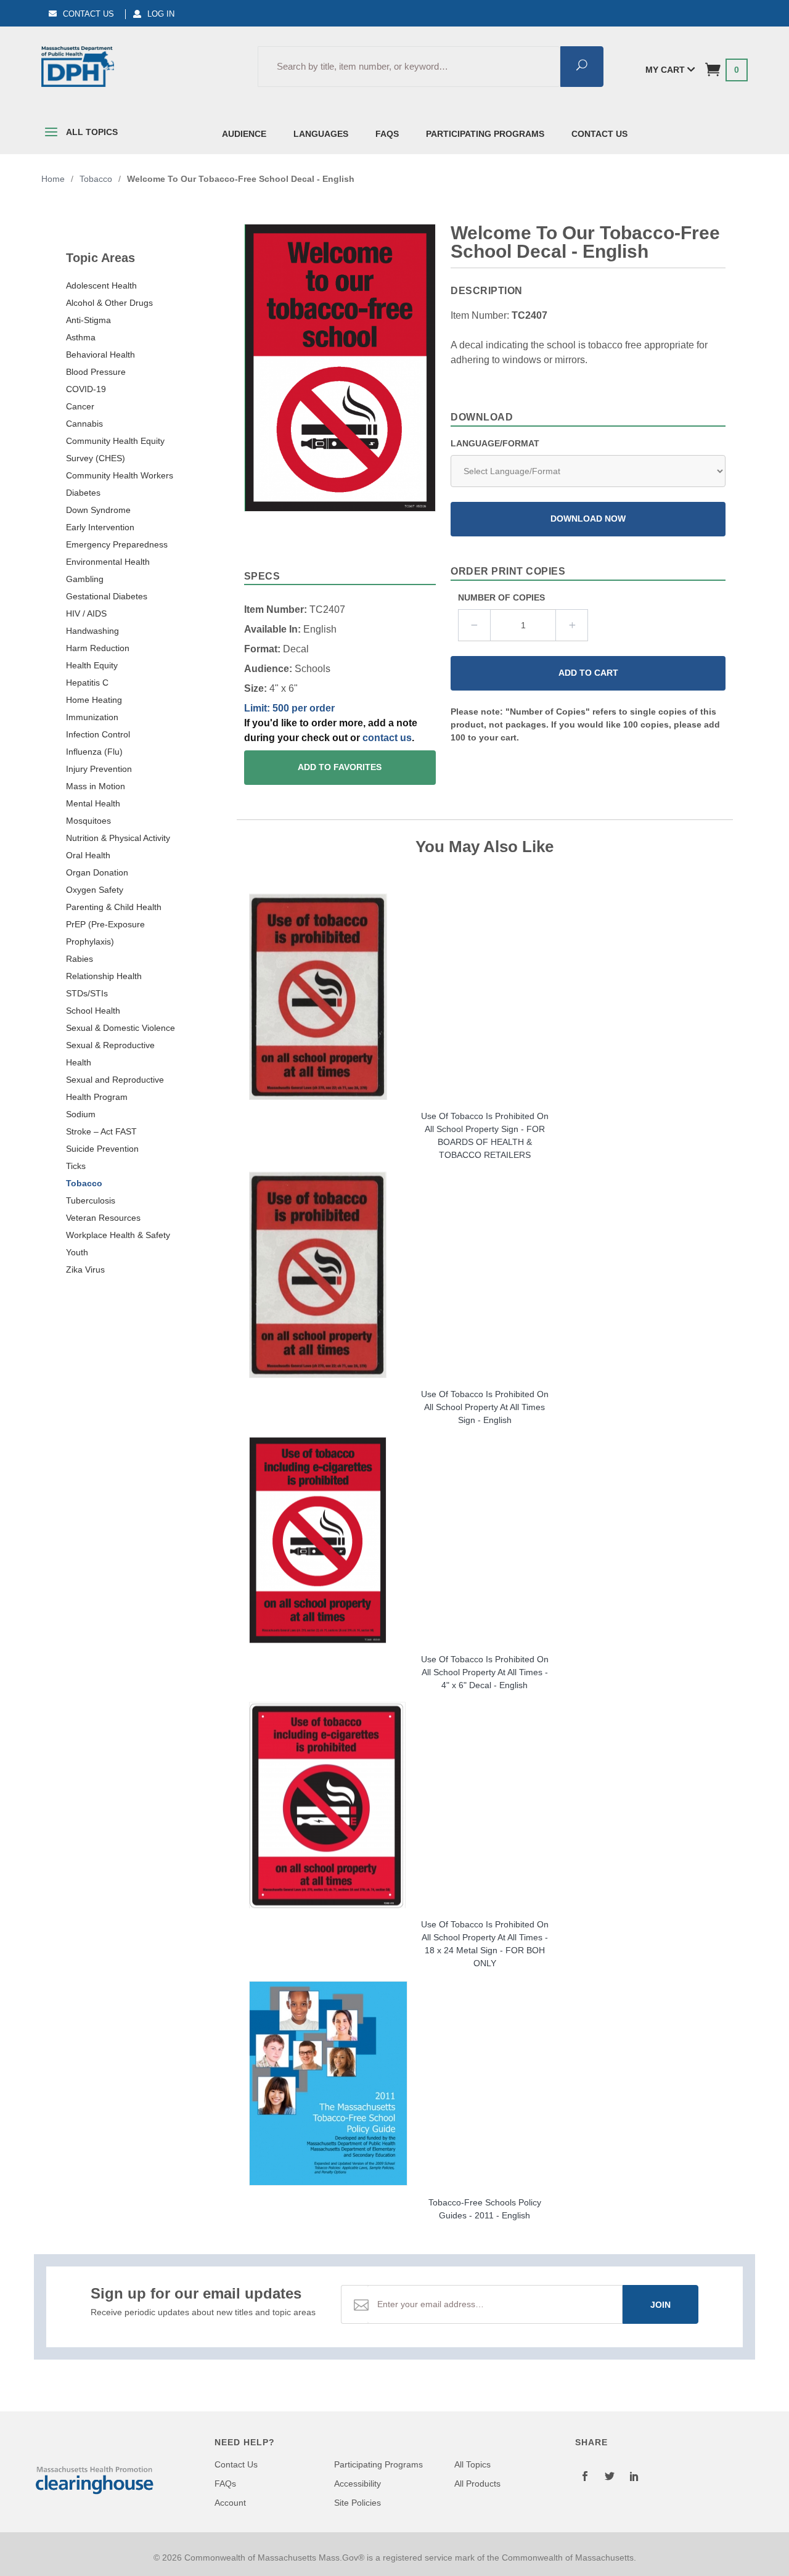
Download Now (588, 519)
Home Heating (94, 700)
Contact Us (88, 14)
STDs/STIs (87, 993)
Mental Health (93, 803)
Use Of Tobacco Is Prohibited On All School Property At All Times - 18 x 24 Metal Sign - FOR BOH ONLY (485, 1944)
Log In (161, 14)
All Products (477, 2484)
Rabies (80, 959)
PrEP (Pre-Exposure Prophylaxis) (105, 933)
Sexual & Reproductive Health (110, 1054)
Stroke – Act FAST (101, 1131)
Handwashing (92, 631)
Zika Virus (85, 1270)
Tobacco (84, 1183)
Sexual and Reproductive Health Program (115, 1088)
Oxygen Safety (95, 890)
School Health (93, 1011)
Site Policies (358, 2503)
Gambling (85, 579)
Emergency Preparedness (117, 544)
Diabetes (83, 493)
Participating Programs (485, 134)
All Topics (91, 132)
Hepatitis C (87, 683)
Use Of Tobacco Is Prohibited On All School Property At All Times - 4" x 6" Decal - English (485, 1672)
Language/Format (495, 443)
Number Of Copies (501, 597)
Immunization (92, 717)
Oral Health (88, 855)
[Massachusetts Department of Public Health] (78, 67)
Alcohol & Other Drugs (109, 303)
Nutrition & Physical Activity (118, 838)
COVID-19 (86, 389)
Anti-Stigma (88, 320)
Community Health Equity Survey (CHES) (115, 449)
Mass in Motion (96, 786)
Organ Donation (97, 872)
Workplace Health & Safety (118, 1235)
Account (230, 2503)
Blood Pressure (96, 372)
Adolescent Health (101, 285)
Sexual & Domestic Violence (121, 1028)
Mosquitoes (88, 821)
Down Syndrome (98, 510)
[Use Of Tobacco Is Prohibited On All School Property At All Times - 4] (485, 1540)
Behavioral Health (100, 355)
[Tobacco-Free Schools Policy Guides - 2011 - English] (485, 2083)
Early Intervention (100, 527)
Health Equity (92, 665)
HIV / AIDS (86, 613)
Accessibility (358, 2484)
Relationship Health (104, 976)
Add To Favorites (340, 767)
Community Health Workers (120, 475)
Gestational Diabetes (107, 596)
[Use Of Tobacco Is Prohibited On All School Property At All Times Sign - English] (485, 1275)
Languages (321, 134)
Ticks (76, 1166)
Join (660, 2305)
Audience (244, 134)
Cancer (80, 406)
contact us (387, 738)
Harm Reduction (98, 648)
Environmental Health (108, 562)
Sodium (81, 1114)
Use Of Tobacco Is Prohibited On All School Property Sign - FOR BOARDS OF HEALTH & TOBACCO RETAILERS (485, 1135)
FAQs (387, 134)
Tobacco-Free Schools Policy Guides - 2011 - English (485, 2209)
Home (53, 179)
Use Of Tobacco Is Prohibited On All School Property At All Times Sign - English (485, 1407)
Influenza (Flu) (94, 752)
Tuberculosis (91, 1200)
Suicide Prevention (102, 1149)
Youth (77, 1252)
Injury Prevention (99, 769)
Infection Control (98, 734)
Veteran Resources (103, 1218)
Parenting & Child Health (114, 907)
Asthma (81, 337)
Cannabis (84, 424)
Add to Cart (588, 673)
